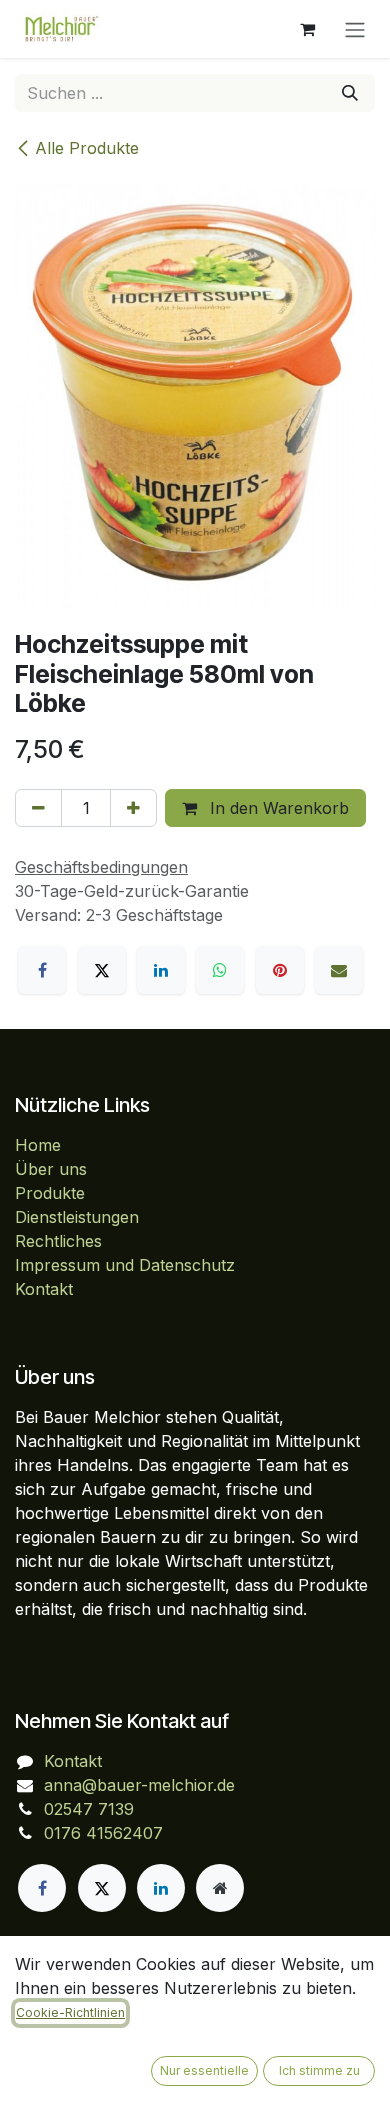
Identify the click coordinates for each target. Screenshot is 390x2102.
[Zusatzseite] (220, 1888)
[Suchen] (350, 93)
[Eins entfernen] (38, 808)
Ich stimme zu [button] (319, 2070)
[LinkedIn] (161, 970)
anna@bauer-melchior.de (139, 1785)
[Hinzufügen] (133, 808)
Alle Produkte (87, 148)
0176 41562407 (103, 1833)
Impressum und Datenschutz (125, 1265)
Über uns (51, 1169)
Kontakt (44, 1289)
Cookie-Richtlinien (70, 2012)
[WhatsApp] (220, 970)
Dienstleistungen (77, 1217)
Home (38, 1145)
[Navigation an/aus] (355, 29)
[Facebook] (42, 970)
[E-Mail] (339, 970)
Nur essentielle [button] (204, 2070)
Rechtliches (58, 1241)
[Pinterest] (280, 970)
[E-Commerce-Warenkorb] (307, 29)
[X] (102, 970)
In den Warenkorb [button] (277, 808)
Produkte (50, 1193)
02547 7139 (89, 1809)
